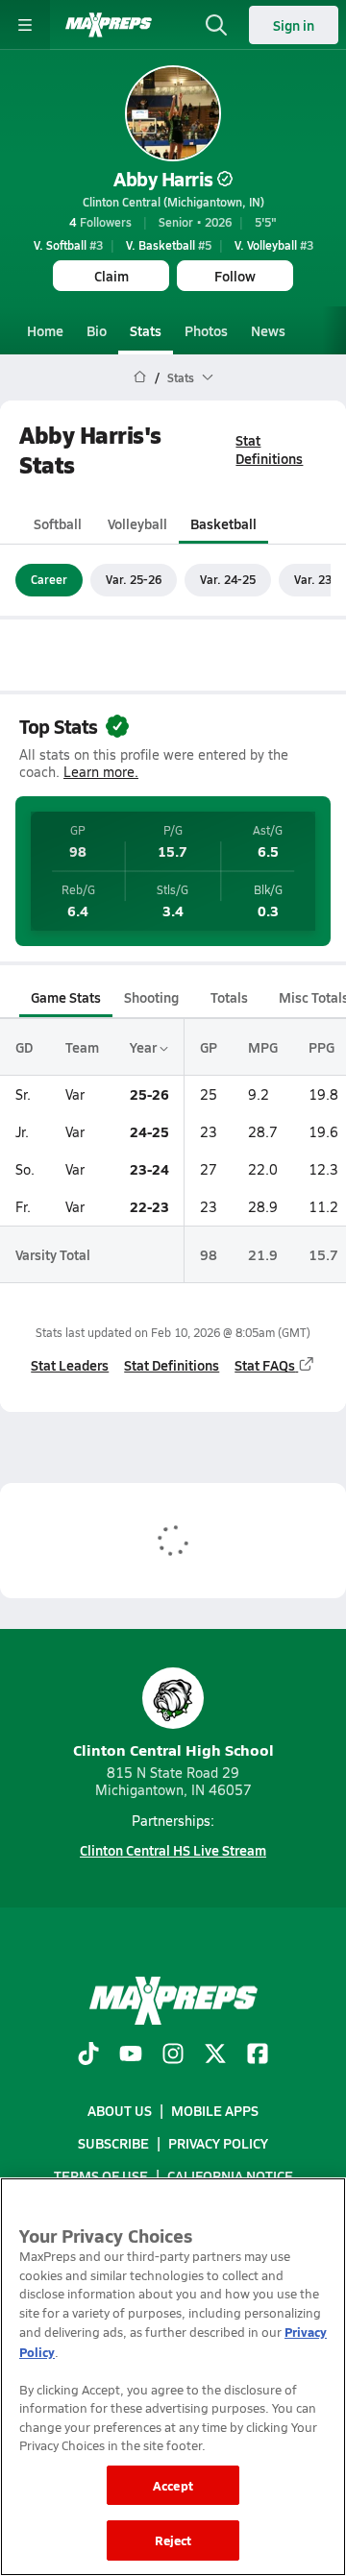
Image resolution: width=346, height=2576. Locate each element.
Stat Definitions (269, 449)
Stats (146, 330)
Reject (173, 2540)
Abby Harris (163, 179)
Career (49, 579)
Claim (111, 276)
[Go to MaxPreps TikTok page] (88, 2055)
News (268, 330)
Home (45, 330)
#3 (68, 245)
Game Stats (66, 997)
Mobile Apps (215, 2110)
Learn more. (101, 772)
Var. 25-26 (134, 579)
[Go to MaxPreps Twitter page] (215, 2055)
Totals (229, 997)
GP (209, 1047)
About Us (120, 2110)
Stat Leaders (70, 1365)
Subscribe (113, 2143)
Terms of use (101, 2175)
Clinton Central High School (173, 1750)
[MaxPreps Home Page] (140, 377)
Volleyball (137, 523)
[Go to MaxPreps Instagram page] (173, 2055)
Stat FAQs (265, 1365)
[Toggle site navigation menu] (25, 25)
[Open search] (216, 25)
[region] (173, 2377)
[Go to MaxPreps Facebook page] (258, 2055)
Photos (206, 330)
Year (145, 1047)
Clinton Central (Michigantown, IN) (173, 202)
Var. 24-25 (228, 579)
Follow (235, 276)
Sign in (294, 25)
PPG (321, 1047)
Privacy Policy (218, 2143)
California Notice (230, 2175)
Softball (58, 523)
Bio (97, 330)
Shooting (151, 997)
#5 (169, 245)
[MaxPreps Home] (109, 25)
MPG (263, 1047)
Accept (173, 2485)
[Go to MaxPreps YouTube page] (131, 2055)
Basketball (223, 523)
